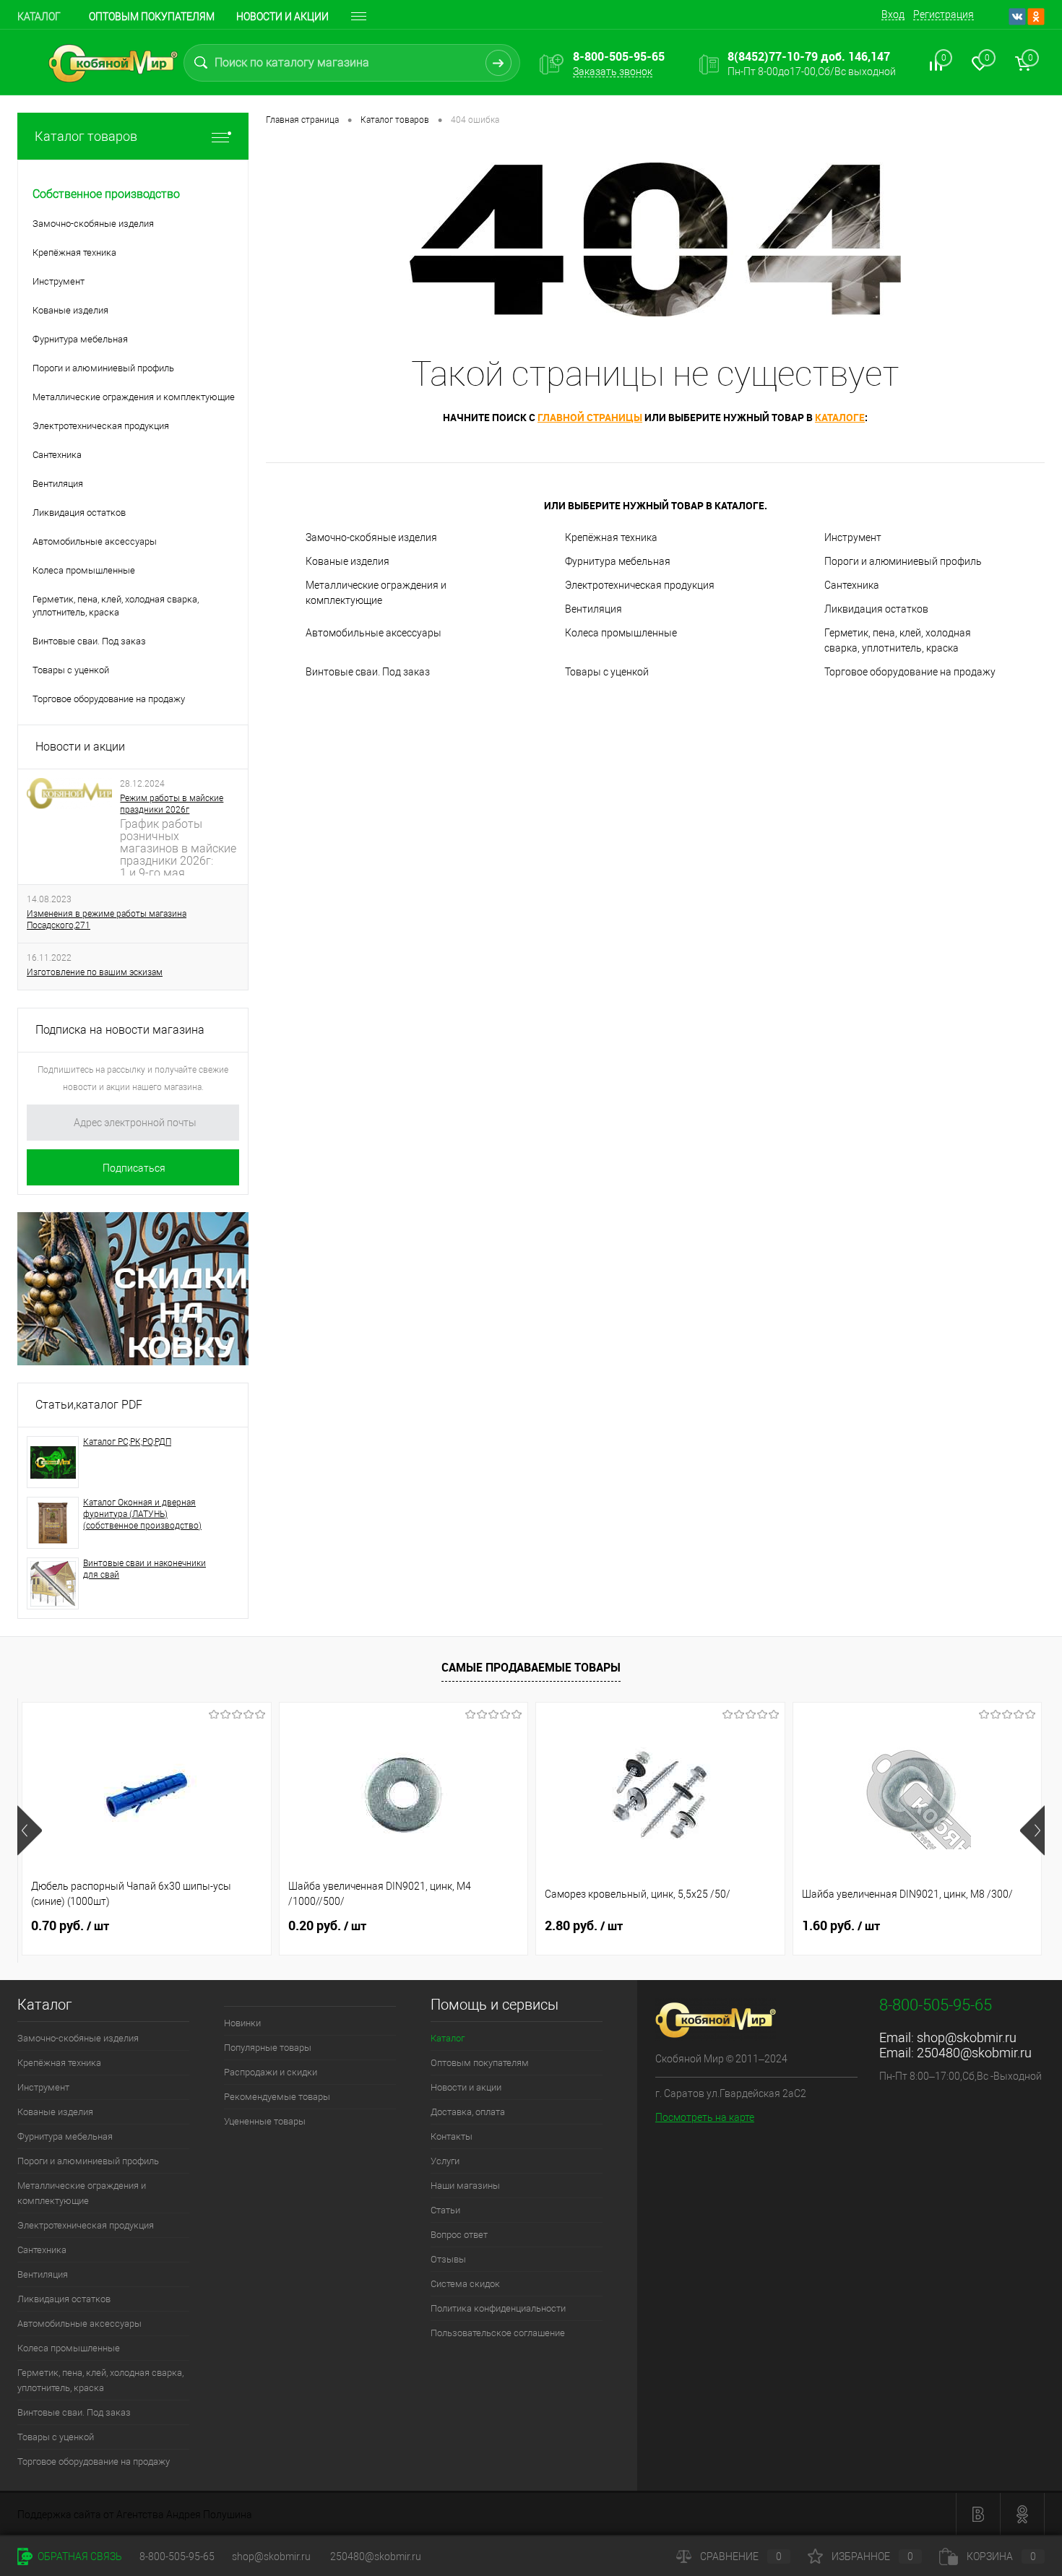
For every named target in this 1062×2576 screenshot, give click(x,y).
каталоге (840, 417)
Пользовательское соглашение (498, 2333)
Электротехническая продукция (640, 585)
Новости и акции (282, 17)
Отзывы (448, 2259)
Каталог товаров (86, 136)
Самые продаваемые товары (531, 1667)
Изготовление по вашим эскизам (95, 972)
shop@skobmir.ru (967, 2037)
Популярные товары (268, 2048)
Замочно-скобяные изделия (371, 537)
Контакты (452, 2136)
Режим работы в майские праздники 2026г (172, 804)
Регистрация (944, 14)
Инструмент (853, 537)
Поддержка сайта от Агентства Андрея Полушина (135, 2515)
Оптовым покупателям (152, 17)
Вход (893, 14)
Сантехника (852, 585)
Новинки (242, 2023)
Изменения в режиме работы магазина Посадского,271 (107, 920)
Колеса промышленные (621, 633)
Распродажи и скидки (271, 2072)
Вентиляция (593, 609)
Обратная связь (79, 2556)
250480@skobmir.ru (974, 2053)
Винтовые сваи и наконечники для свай (144, 1569)
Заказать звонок (613, 72)
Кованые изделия (347, 561)
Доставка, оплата (468, 2112)
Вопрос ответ (459, 2235)
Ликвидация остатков (876, 609)
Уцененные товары (265, 2121)
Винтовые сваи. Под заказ (368, 672)
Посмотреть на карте (705, 2117)
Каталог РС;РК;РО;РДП (127, 1442)
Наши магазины (465, 2186)
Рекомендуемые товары (277, 2097)
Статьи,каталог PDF (89, 1405)
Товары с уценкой (607, 672)
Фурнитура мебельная (618, 561)
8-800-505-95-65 (177, 2556)
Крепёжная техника (611, 537)
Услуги (445, 2161)
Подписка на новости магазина (120, 1030)
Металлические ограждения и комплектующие (376, 593)
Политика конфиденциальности (498, 2308)
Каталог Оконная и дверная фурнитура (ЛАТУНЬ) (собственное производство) (142, 1514)
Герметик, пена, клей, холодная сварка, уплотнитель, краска (898, 640)
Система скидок (465, 2284)
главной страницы (590, 417)
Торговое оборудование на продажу (910, 672)
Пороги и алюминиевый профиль (903, 561)
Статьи (445, 2210)
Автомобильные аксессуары (374, 633)
